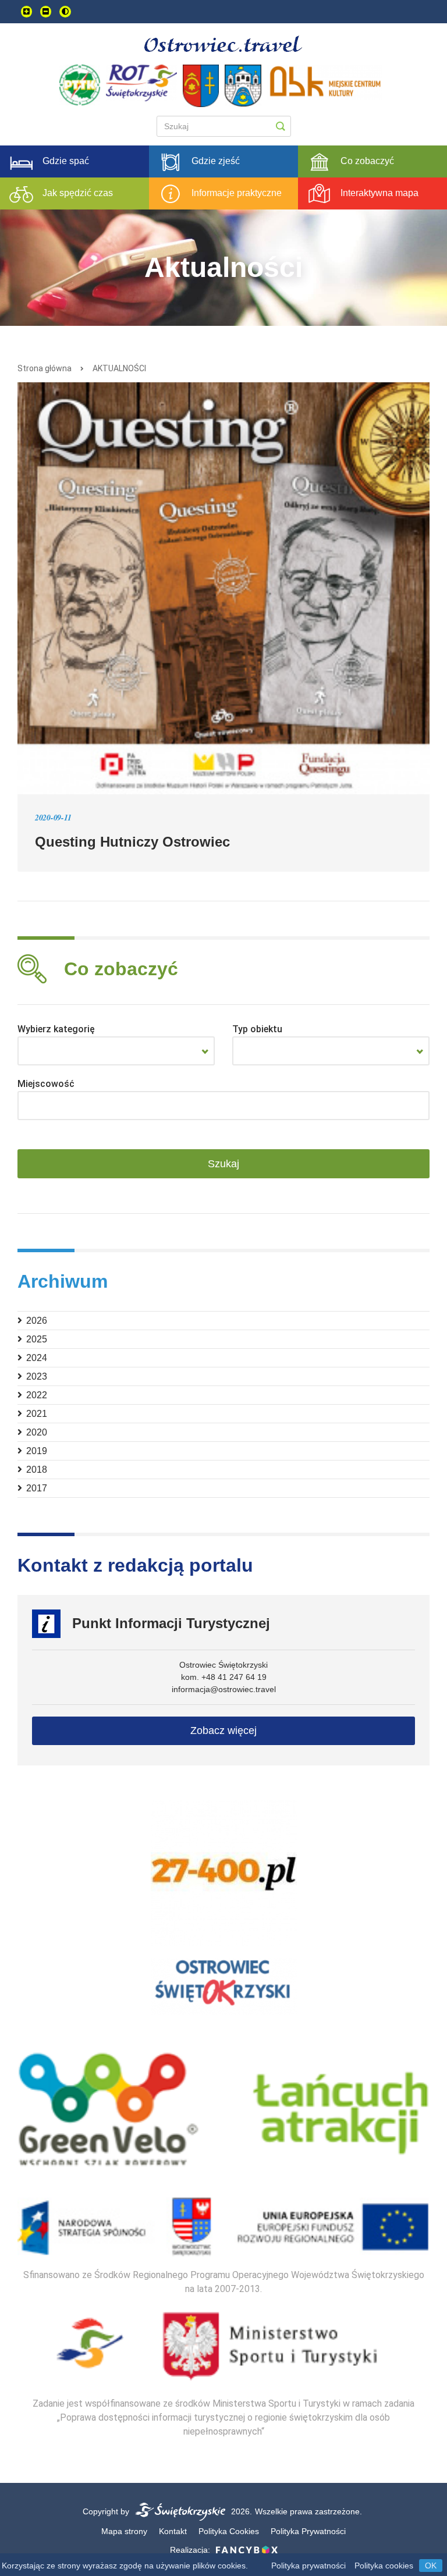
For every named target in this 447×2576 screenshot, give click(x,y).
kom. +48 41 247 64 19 (224, 1677)
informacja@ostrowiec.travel (224, 1689)
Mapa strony (124, 2531)
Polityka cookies (384, 2566)
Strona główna (45, 368)
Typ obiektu (257, 1029)
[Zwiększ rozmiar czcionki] (26, 12)
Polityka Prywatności (308, 2531)
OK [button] (431, 2566)
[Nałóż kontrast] (65, 12)
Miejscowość (46, 1084)
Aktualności (119, 368)
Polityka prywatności (308, 2566)
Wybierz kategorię (56, 1029)
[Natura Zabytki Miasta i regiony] (116, 1051)
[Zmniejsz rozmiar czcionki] (46, 12)
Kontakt (173, 2531)
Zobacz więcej (223, 1731)
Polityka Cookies (229, 2531)
